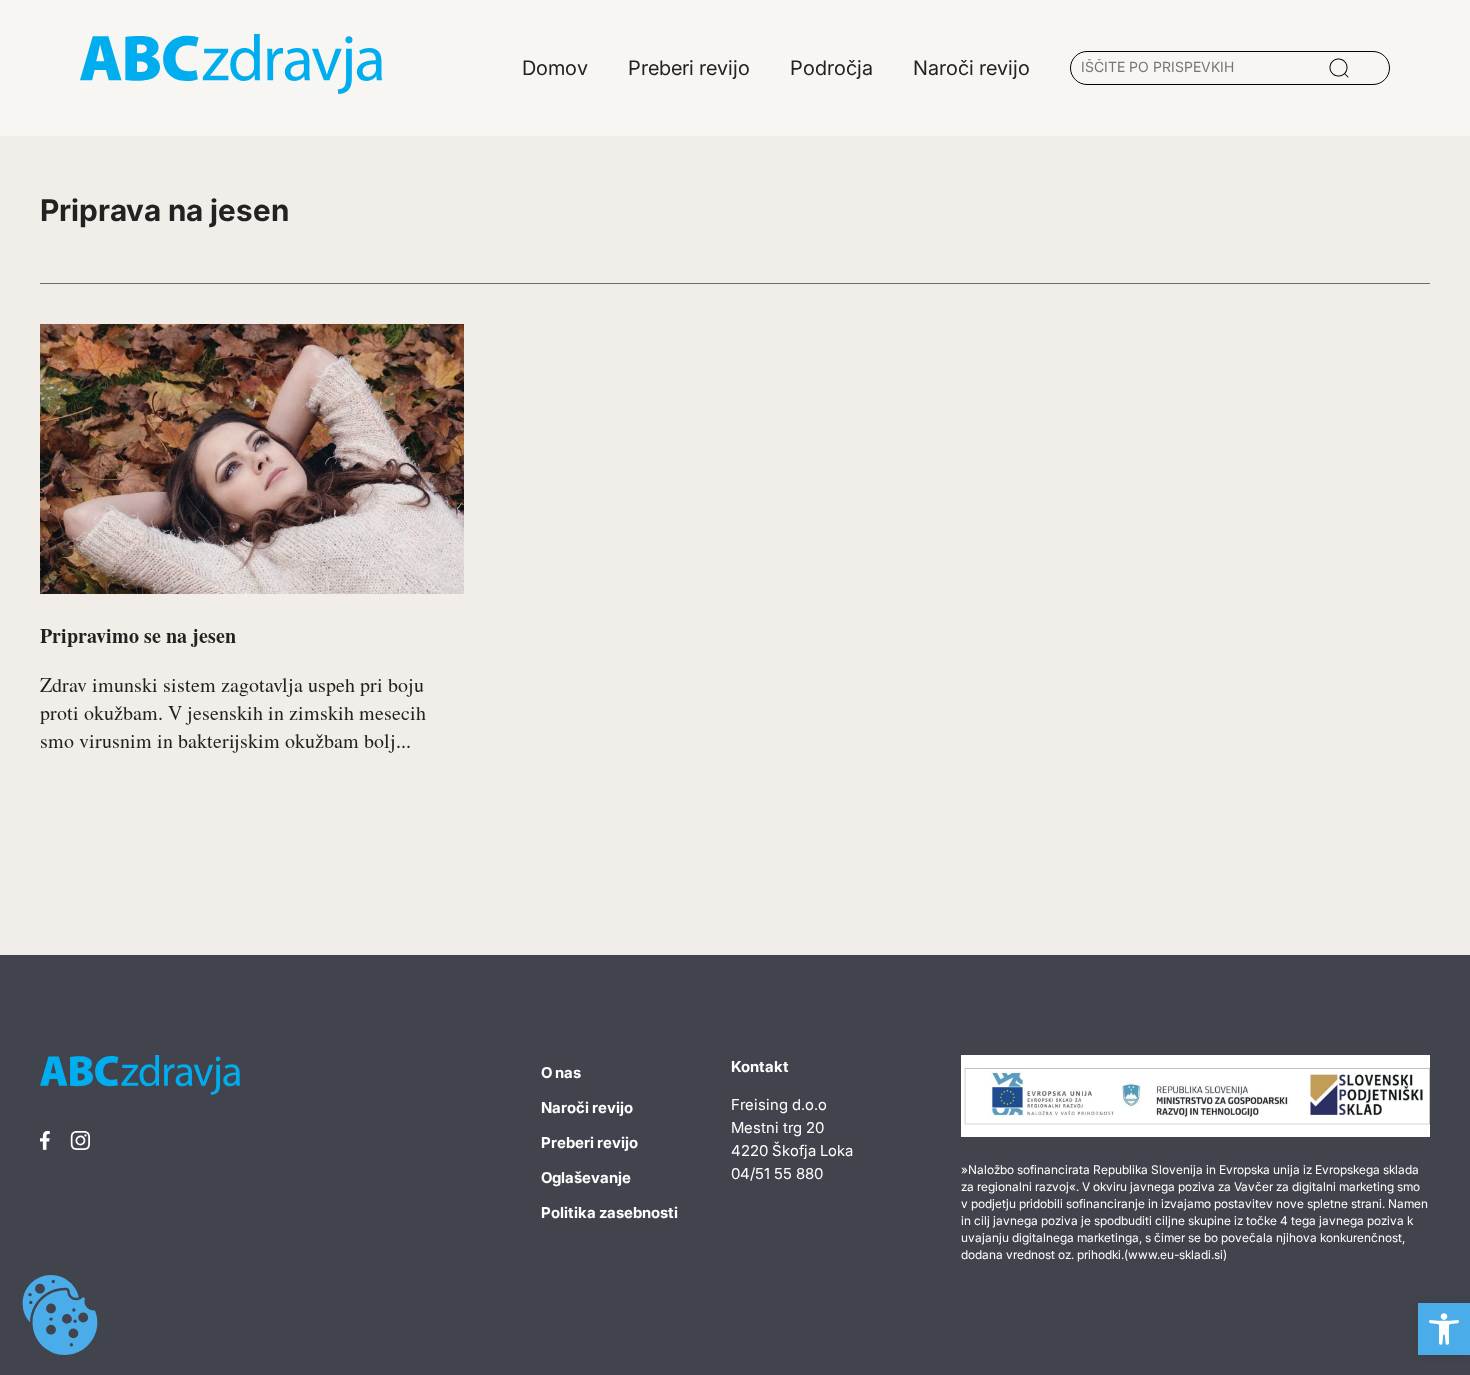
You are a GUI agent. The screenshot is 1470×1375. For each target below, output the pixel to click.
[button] (1444, 1329)
